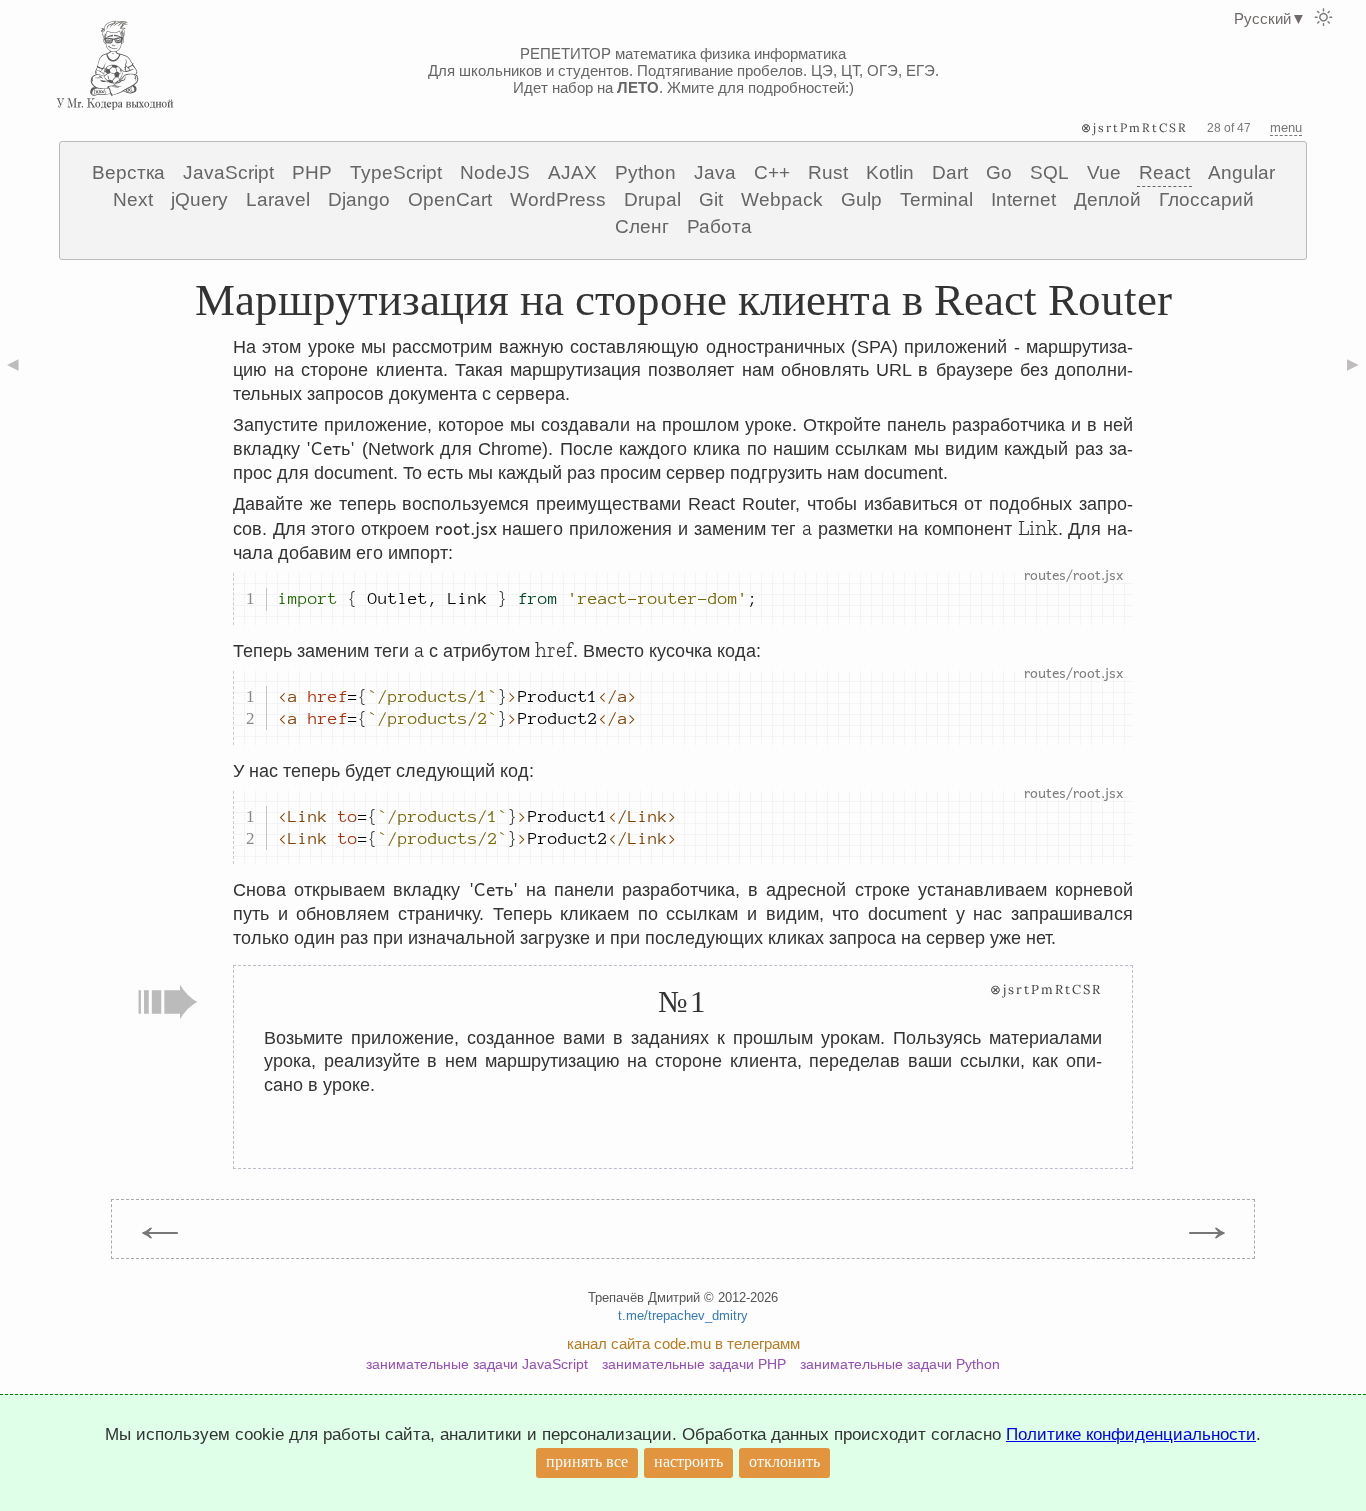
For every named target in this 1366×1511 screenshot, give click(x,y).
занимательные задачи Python (900, 1364)
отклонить (784, 1461)
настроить (688, 1461)
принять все (587, 1461)
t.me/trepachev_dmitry (683, 1315)
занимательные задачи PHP (694, 1364)
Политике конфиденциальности (1131, 1434)
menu (1286, 127)
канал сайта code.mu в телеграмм (683, 1343)
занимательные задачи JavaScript (477, 1364)
